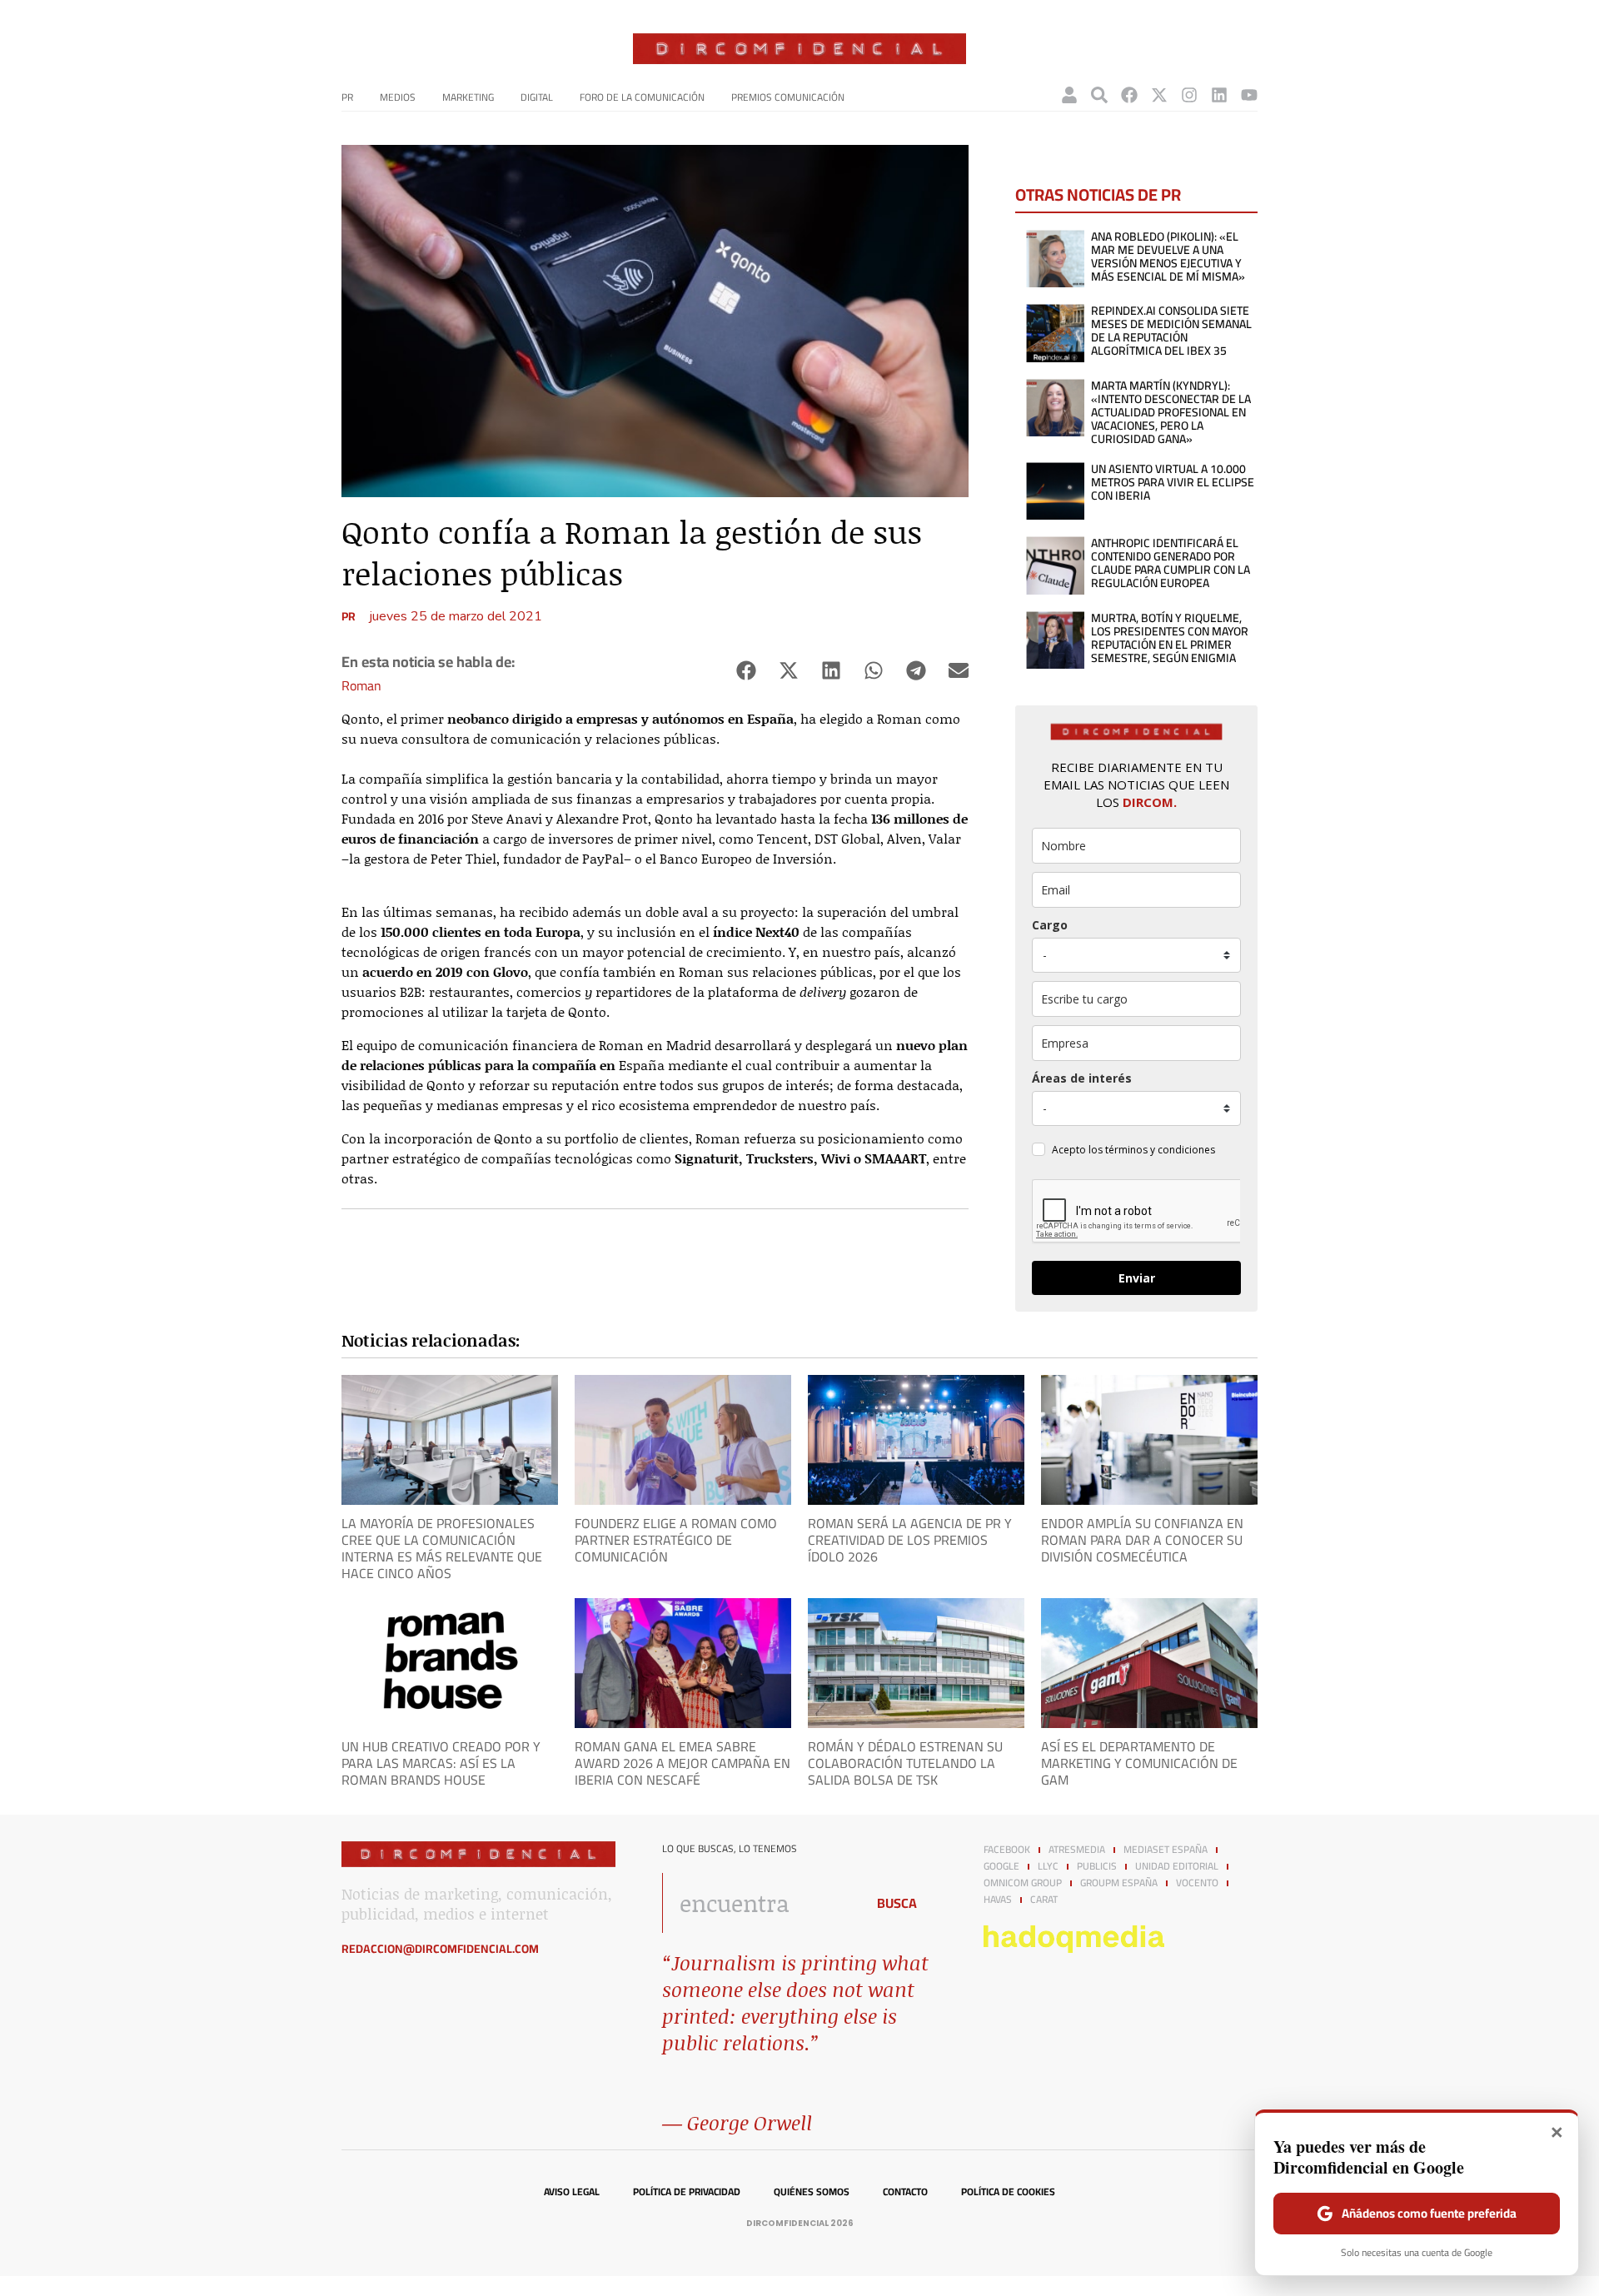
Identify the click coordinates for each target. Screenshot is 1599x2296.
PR (347, 97)
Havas (998, 1900)
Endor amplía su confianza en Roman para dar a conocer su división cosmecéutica (1142, 1540)
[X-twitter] (1159, 95)
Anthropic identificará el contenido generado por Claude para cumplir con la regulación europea (1171, 563)
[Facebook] (1129, 95)
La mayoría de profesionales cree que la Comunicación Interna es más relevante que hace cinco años (442, 1548)
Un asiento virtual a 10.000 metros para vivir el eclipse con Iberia (1173, 482)
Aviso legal (572, 2192)
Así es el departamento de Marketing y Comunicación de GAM (1139, 1763)
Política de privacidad (687, 2192)
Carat (1044, 1900)
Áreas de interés (1082, 1078)
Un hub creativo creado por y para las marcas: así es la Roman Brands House (441, 1763)
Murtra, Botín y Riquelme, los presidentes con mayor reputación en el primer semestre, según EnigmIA (1170, 638)
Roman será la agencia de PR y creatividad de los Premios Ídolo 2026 (910, 1540)
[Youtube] (1249, 95)
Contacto (905, 2192)
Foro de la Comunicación (642, 97)
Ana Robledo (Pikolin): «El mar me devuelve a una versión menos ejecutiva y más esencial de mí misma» (1168, 256)
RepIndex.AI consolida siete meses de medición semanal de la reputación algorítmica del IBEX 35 (1171, 331)
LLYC (1048, 1866)
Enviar (1137, 1278)
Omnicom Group (1023, 1883)
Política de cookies (1008, 2192)
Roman (361, 685)
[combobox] (759, 1903)
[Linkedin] (1219, 95)
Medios (398, 97)
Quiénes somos (812, 2192)
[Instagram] (1189, 95)
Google (1001, 1866)
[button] (746, 671)
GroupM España (1119, 1883)
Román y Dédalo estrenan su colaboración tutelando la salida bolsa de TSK (905, 1763)
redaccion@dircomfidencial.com (440, 1949)
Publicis (1097, 1866)
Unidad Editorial (1177, 1866)
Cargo (1050, 925)
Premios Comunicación (788, 97)
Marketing (468, 97)
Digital (537, 97)
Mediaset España (1166, 1850)
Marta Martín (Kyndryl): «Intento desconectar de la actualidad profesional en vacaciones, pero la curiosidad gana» (1171, 412)
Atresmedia (1077, 1850)
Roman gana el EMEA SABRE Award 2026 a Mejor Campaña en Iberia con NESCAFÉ (682, 1763)
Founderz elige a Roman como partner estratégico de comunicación (676, 1540)
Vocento (1197, 1883)
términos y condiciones (1160, 1150)
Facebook (1007, 1850)
